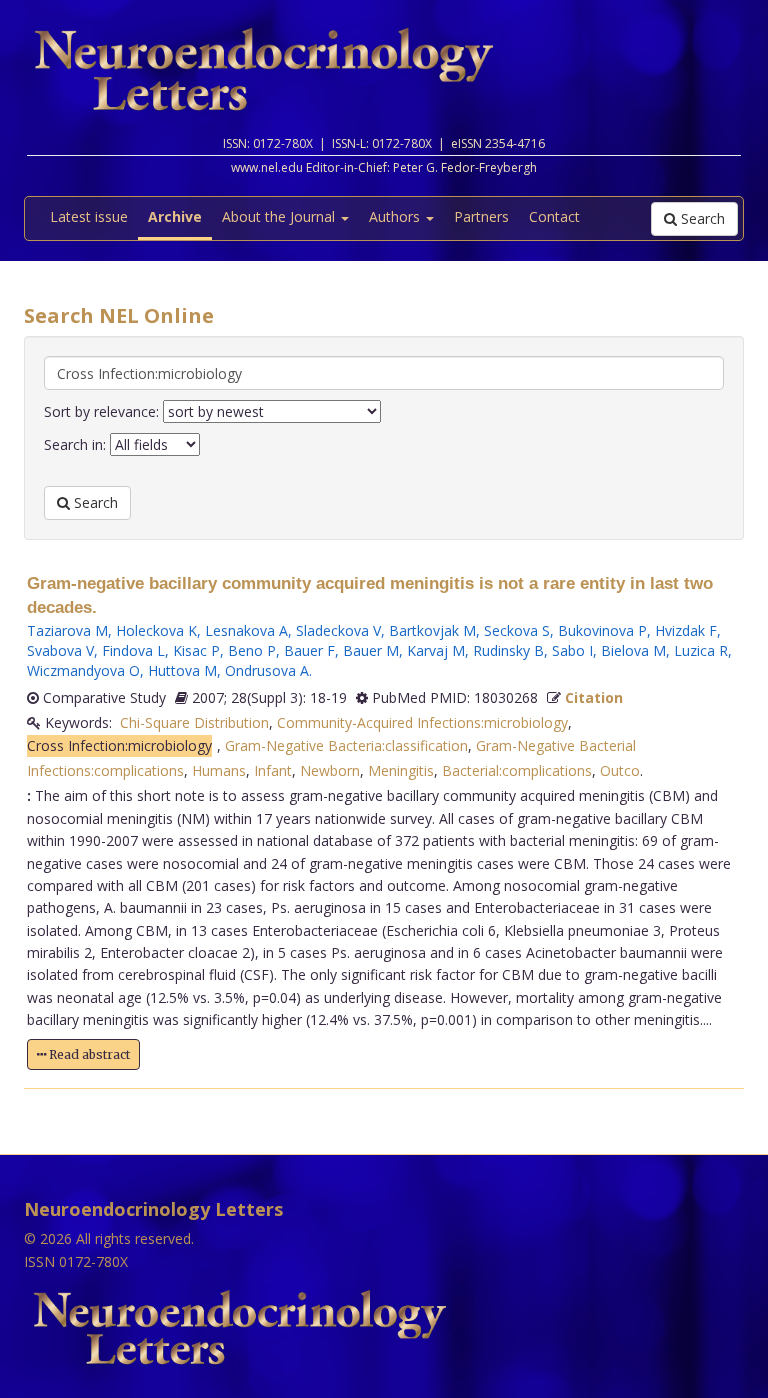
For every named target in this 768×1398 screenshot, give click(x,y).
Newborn (330, 770)
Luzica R (701, 650)
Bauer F (309, 650)
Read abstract (88, 1054)
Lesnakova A (246, 630)
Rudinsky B (508, 650)
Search (701, 218)
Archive (175, 216)
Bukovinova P (602, 630)
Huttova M (182, 670)
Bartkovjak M (432, 630)
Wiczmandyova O (83, 670)
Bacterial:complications (517, 770)
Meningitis (401, 770)
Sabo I (572, 650)
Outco (620, 770)
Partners (481, 216)
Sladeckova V (338, 630)
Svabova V (60, 650)
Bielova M (633, 650)
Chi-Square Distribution (194, 722)
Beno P (252, 650)
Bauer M (371, 650)
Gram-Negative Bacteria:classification (346, 745)
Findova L (133, 650)
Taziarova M (67, 630)
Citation (594, 697)
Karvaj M (436, 650)
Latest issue (89, 216)
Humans (219, 770)
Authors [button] (396, 216)
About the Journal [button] (280, 216)
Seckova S (517, 630)
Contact (554, 216)
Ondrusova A (267, 670)
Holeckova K (156, 630)
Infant (273, 770)
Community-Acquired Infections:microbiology (422, 722)
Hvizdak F (686, 630)
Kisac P (196, 650)
